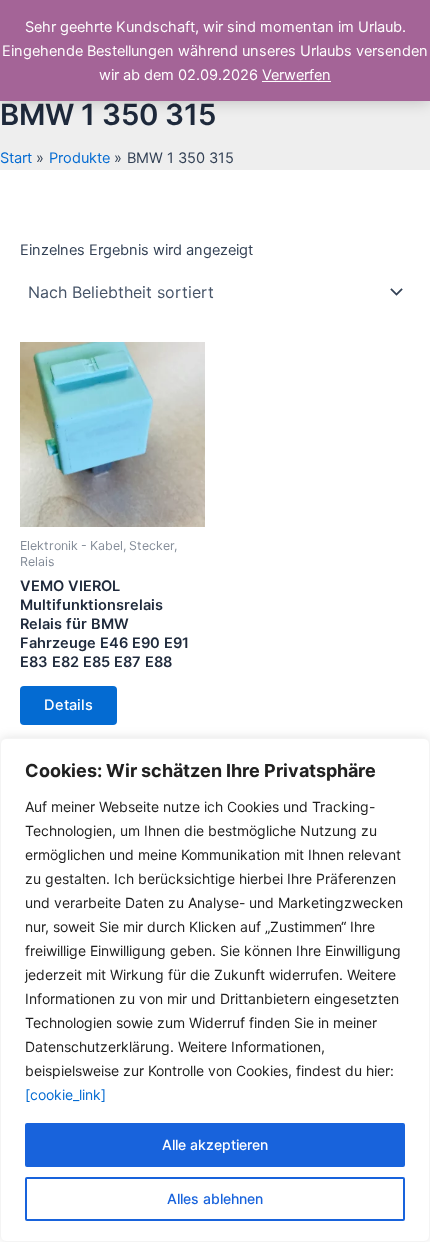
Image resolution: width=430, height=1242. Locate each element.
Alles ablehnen (215, 1198)
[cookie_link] (65, 1094)
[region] (215, 990)
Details (68, 705)
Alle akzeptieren (215, 1144)
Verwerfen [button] (296, 75)
